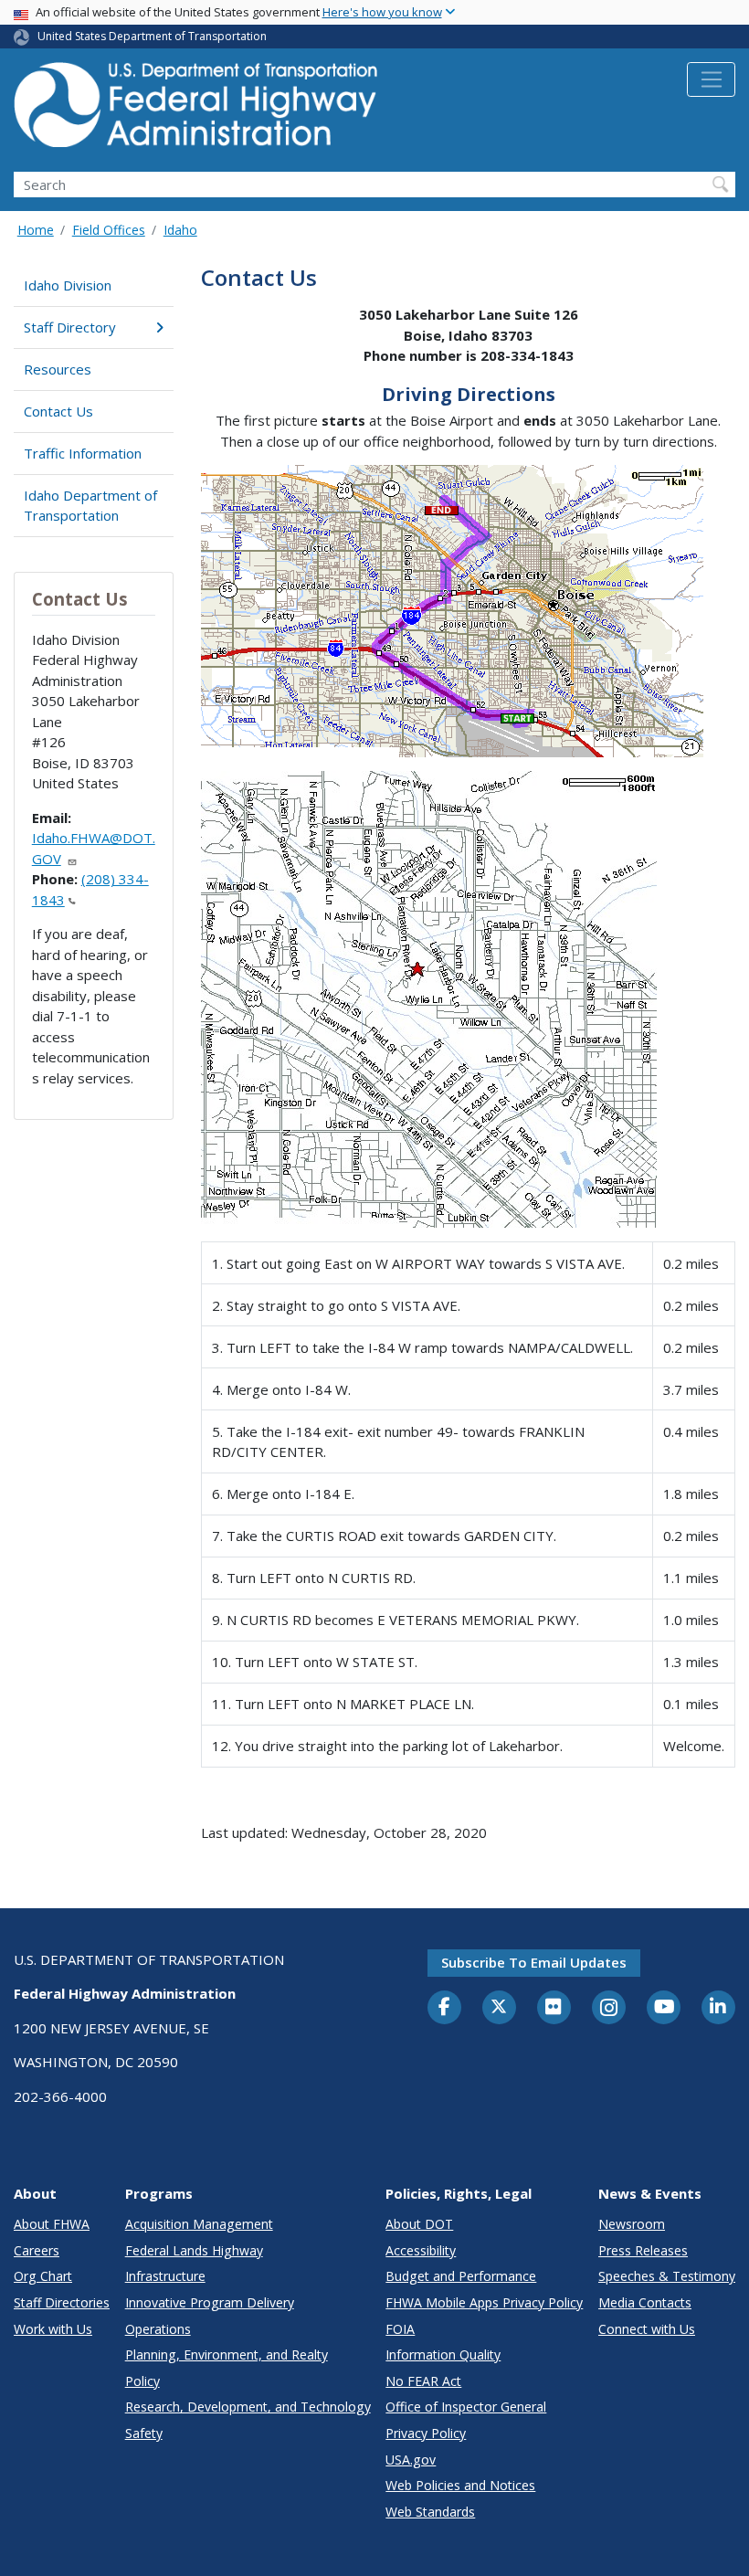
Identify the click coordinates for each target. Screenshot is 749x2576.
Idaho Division (68, 285)
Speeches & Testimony (667, 2276)
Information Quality (443, 2354)
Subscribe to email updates (534, 1962)
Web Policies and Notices (460, 2485)
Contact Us (58, 411)
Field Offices (109, 230)
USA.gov (411, 2460)
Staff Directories (62, 2302)
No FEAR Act (423, 2381)
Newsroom (632, 2224)
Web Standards (430, 2512)
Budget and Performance (461, 2276)
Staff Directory (70, 327)
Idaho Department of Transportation (90, 506)
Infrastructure (165, 2276)
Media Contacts (645, 2302)
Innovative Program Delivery (210, 2302)
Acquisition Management (199, 2224)
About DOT (419, 2224)
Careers (37, 2250)
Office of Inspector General (466, 2407)
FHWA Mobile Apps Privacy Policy (484, 2302)
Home (36, 230)
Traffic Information (83, 453)
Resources (58, 369)
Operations (158, 2329)
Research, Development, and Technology (248, 2407)
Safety (144, 2433)
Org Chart (43, 2276)
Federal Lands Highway (194, 2250)
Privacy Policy (426, 2433)
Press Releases (643, 2250)
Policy (142, 2381)
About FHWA (52, 2224)
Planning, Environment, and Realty (227, 2354)
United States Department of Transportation (152, 36)
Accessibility (421, 2250)
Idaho (180, 230)
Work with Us (53, 2329)
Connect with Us (647, 2329)
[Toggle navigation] (711, 79)
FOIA (400, 2329)
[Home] (196, 110)
